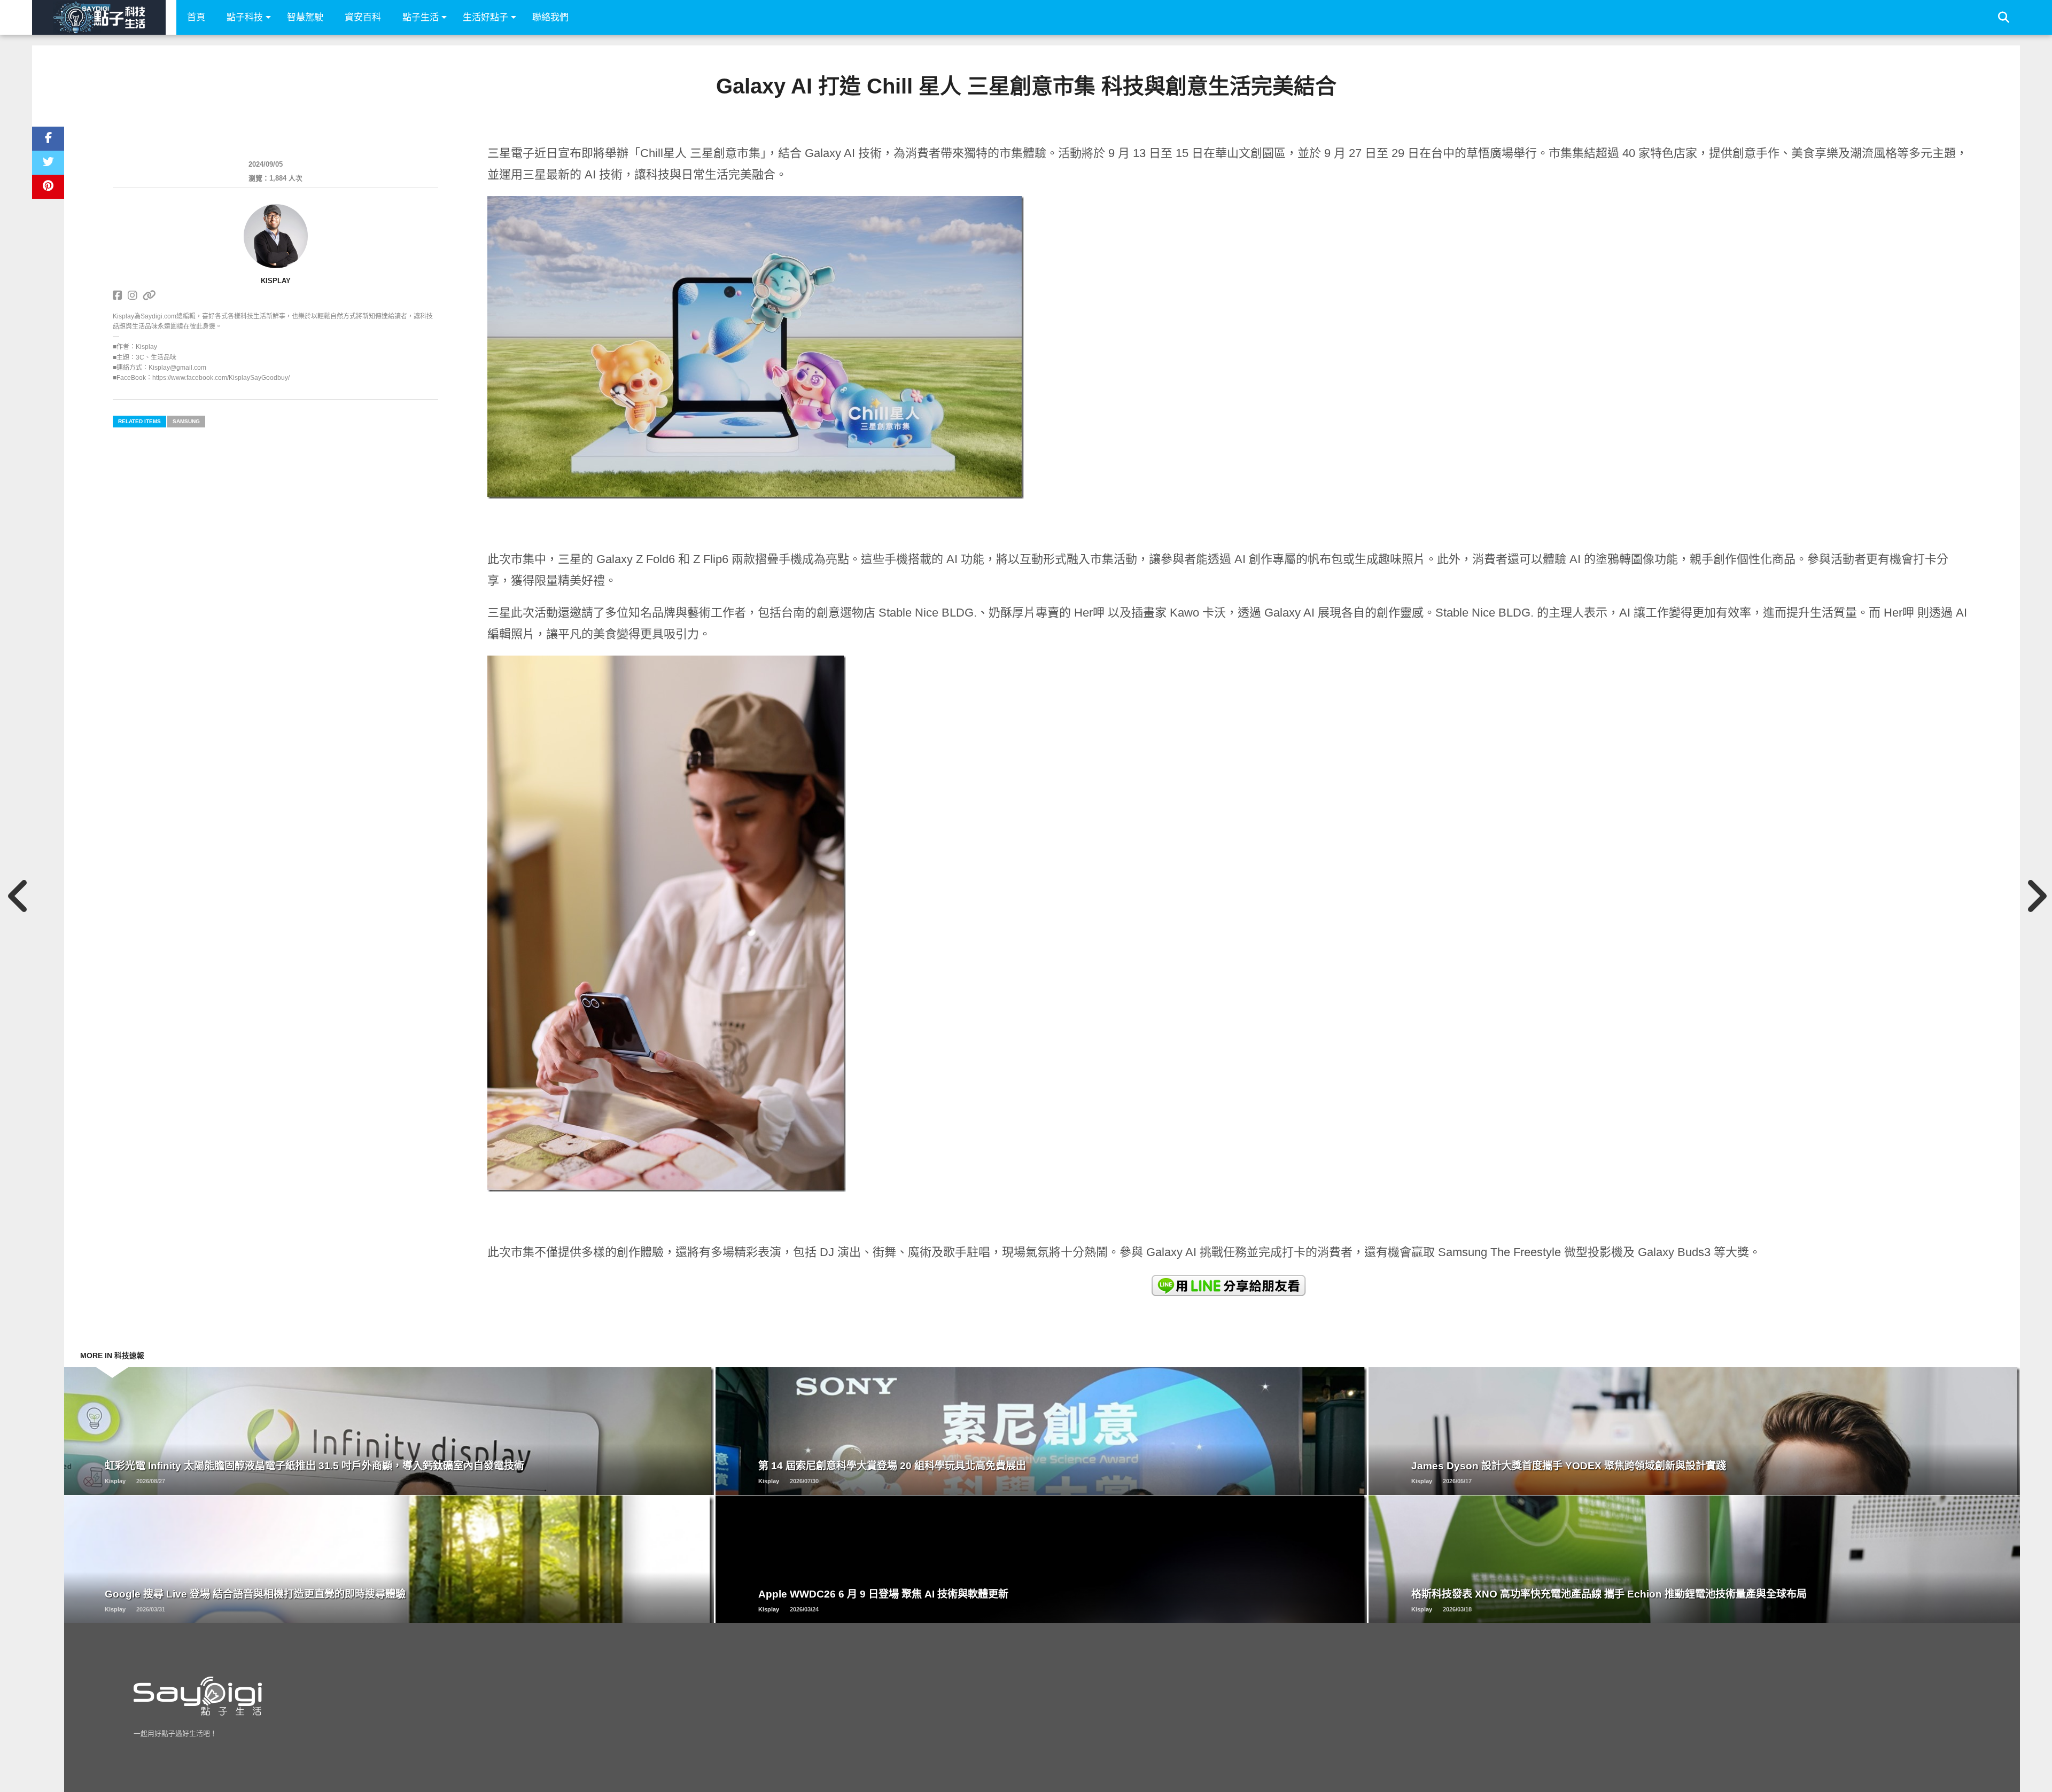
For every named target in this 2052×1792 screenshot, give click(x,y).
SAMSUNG (186, 421)
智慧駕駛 (305, 17)
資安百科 (363, 17)
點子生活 (421, 17)
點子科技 (245, 17)
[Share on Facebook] (48, 139)
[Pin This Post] (48, 187)
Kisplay (276, 281)
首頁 (196, 17)
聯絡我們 (550, 17)
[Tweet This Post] (48, 163)
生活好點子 (485, 17)
